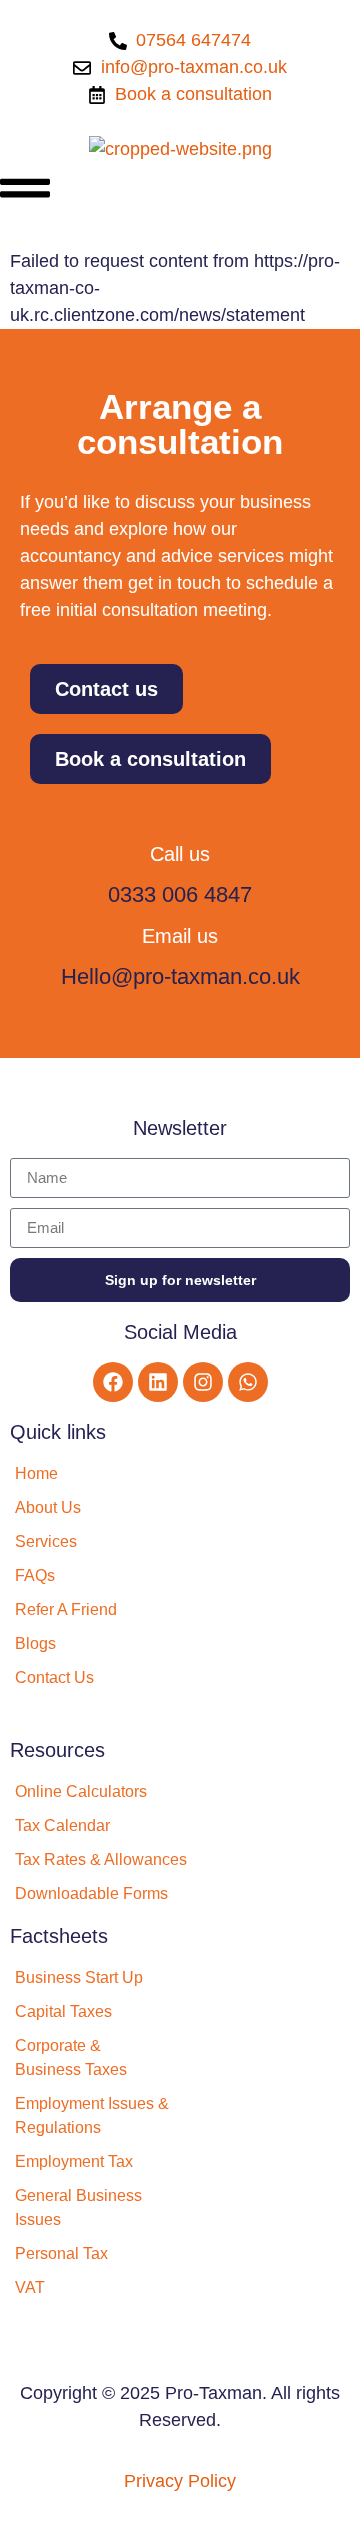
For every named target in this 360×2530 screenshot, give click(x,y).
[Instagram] (203, 1382)
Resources (57, 1750)
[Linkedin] (158, 1382)
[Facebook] (113, 1382)
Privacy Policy (180, 2481)
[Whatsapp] (248, 1382)
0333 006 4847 (180, 894)
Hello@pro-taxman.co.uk (180, 976)
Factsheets (59, 1936)
